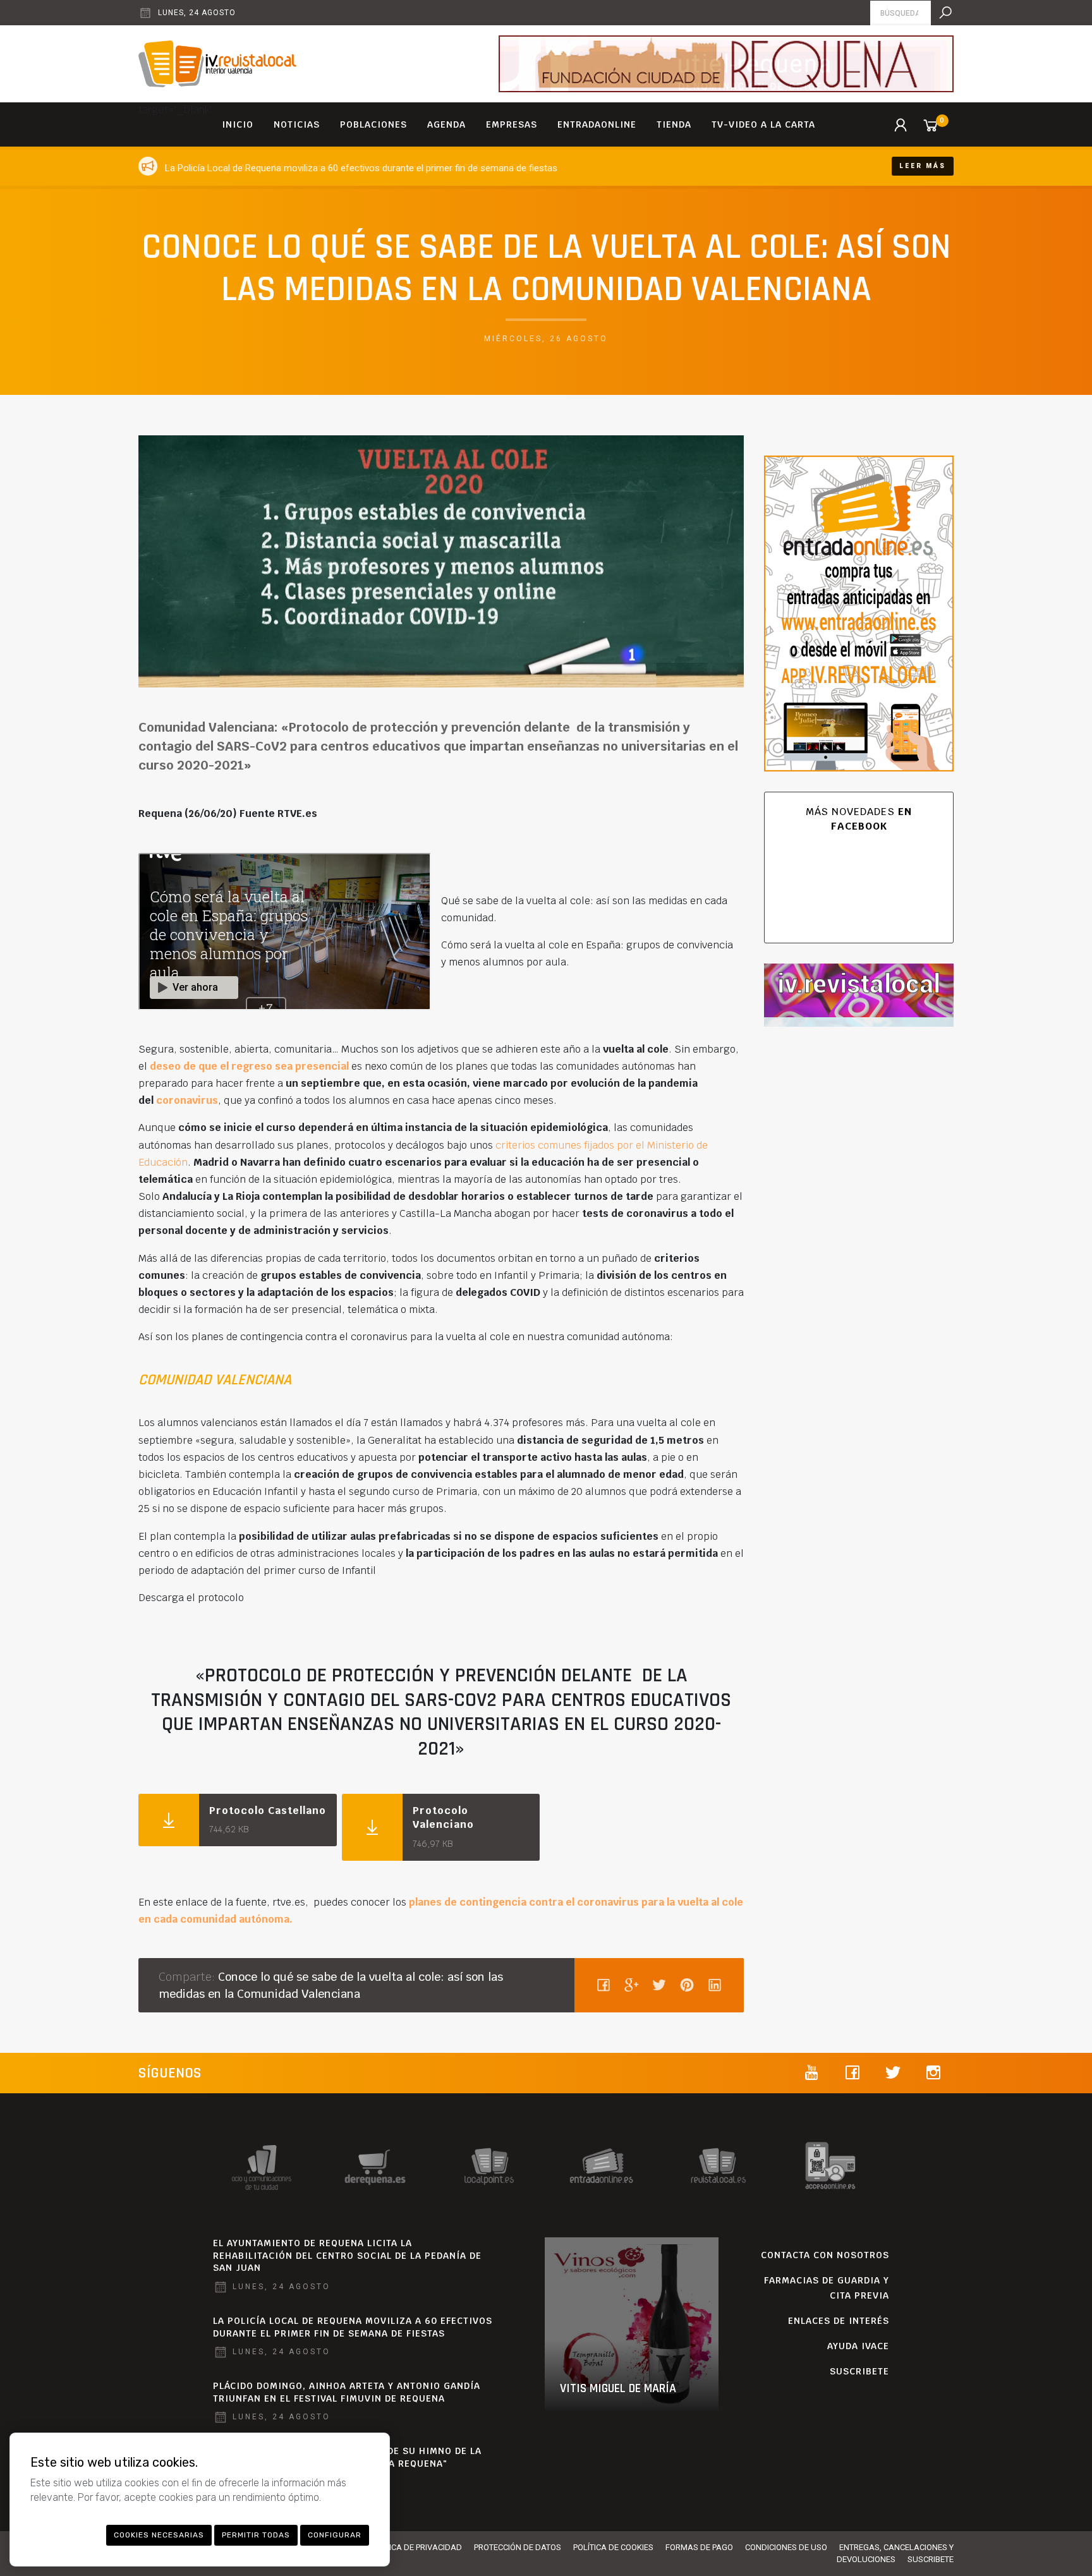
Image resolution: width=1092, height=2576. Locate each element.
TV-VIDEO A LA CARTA (763, 124)
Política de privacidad (415, 2547)
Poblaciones (373, 124)
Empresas (512, 124)
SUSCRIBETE (859, 2371)
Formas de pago (699, 2547)
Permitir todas (256, 2535)
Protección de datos (518, 2547)
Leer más (923, 166)
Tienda (674, 124)
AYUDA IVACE (858, 2346)
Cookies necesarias (159, 2535)
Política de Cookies (613, 2547)
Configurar (335, 2535)
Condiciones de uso (786, 2547)
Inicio (238, 124)
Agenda (446, 124)
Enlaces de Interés (839, 2321)
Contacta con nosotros (825, 2255)
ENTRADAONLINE (597, 124)
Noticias (297, 124)
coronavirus (187, 1100)
